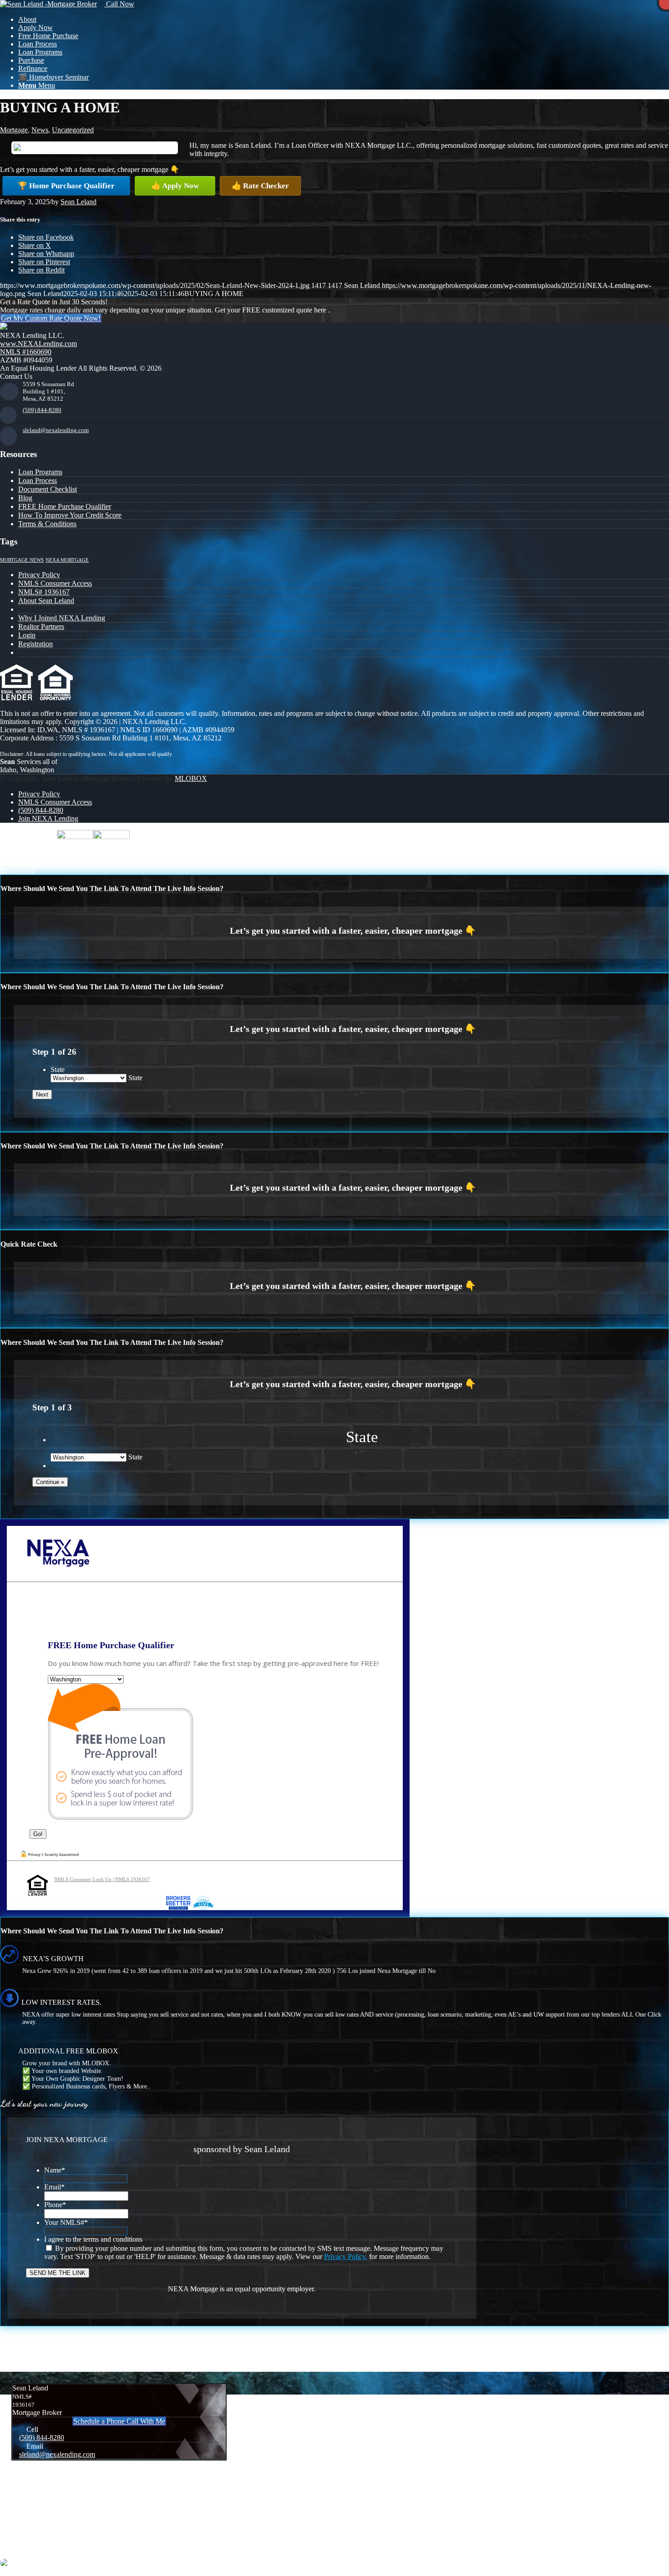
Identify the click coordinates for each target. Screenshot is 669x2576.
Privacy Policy (39, 575)
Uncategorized (73, 130)
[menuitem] (344, 20)
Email (54, 2187)
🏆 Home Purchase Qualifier (66, 186)
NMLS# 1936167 (44, 592)
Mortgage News (22, 560)
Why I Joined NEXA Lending (62, 618)
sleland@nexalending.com (56, 430)
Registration (35, 644)
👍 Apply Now (175, 186)
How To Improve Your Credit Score (70, 515)
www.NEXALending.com (38, 344)
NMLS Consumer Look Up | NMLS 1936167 (102, 1879)
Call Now (119, 4)
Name (55, 2170)
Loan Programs (40, 472)
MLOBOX (191, 778)
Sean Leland (79, 202)
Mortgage (14, 130)
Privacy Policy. (346, 2257)
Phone (55, 2205)
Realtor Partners (41, 626)
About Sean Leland (46, 601)
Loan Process (38, 480)
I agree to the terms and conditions (93, 2239)
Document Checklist (48, 489)
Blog (25, 498)
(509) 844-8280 (42, 410)
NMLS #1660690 (26, 352)
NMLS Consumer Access (55, 583)
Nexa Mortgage (67, 560)
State (58, 1069)
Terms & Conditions (47, 524)
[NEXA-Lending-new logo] (48, 4)
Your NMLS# (66, 2222)
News (40, 130)
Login (27, 635)
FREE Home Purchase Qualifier (65, 506)
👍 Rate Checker (260, 186)
